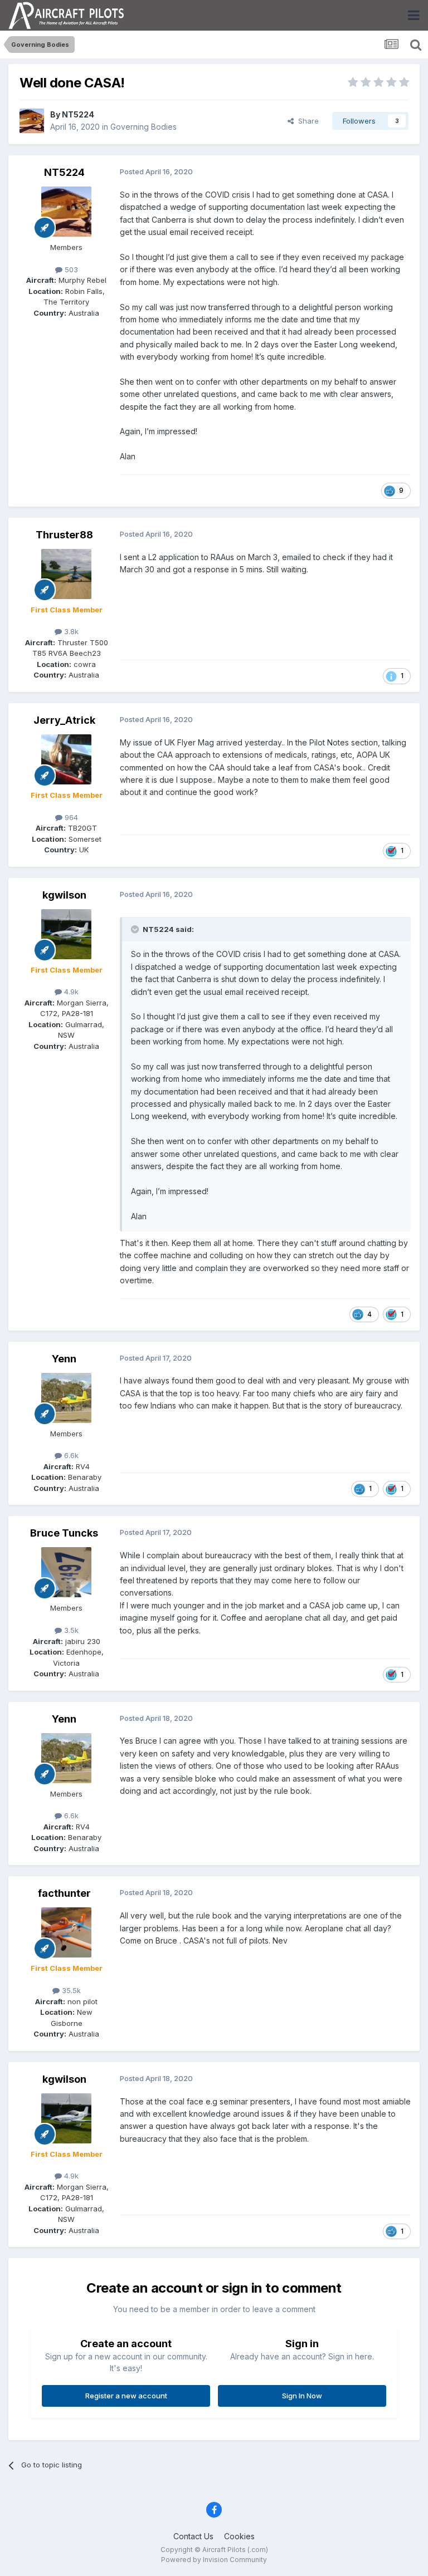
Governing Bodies (144, 127)
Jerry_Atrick (64, 720)
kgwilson (64, 895)
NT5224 (78, 114)
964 (70, 817)
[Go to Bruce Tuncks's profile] (66, 1572)
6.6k (70, 1455)
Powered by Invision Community (214, 2560)
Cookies (239, 2536)
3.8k (70, 631)
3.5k (70, 1630)
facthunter (64, 1893)
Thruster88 (64, 535)
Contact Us (193, 2536)
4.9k (70, 992)
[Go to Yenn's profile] (66, 1398)
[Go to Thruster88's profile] (66, 574)
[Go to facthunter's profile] (66, 1932)
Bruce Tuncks (64, 1533)
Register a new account (126, 2396)
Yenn (64, 1359)
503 (70, 269)
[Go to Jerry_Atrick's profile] (66, 759)
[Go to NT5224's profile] (32, 121)
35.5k (70, 1990)
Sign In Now (302, 2396)
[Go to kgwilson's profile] (66, 934)
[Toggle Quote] (136, 929)
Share (306, 121)
